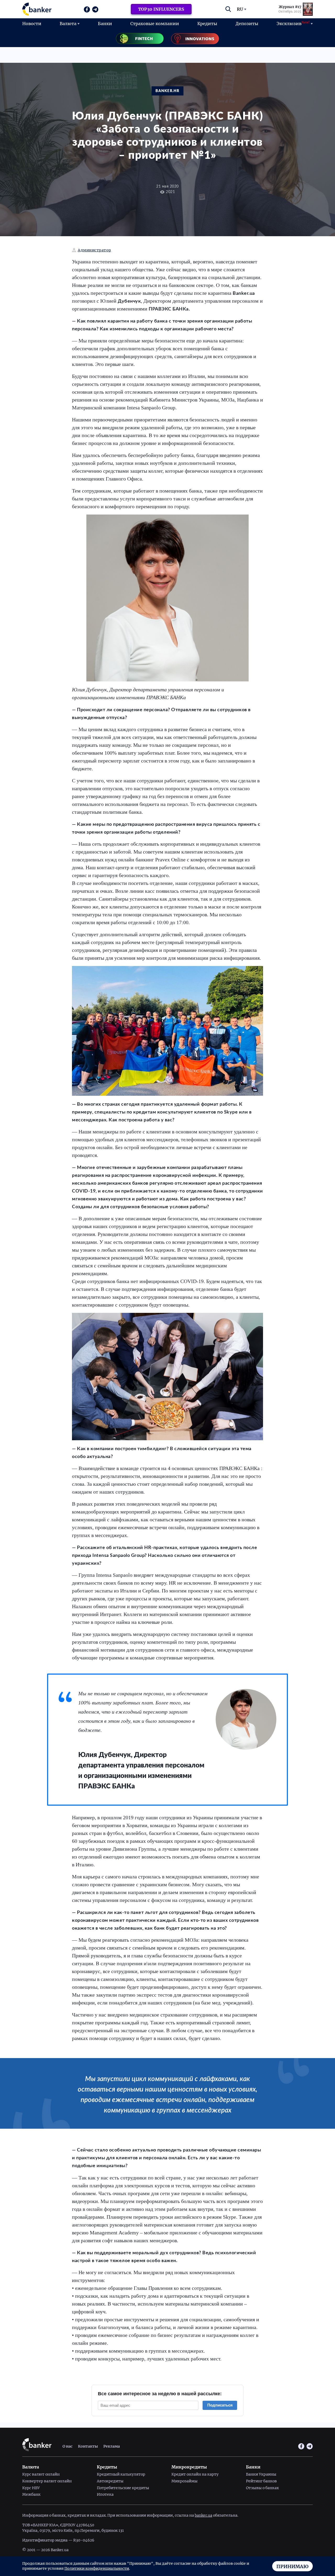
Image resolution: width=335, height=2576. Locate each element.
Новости (32, 24)
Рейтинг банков (261, 2481)
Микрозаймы (185, 2481)
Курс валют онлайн (41, 2474)
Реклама (112, 2446)
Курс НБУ (31, 2488)
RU (240, 9)
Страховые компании (155, 24)
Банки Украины (261, 2474)
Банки (105, 24)
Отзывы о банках (262, 2488)
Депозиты (247, 24)
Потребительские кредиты (123, 2488)
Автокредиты (110, 2481)
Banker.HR (167, 91)
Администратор (94, 250)
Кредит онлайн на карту (195, 2474)
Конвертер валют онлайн (47, 2481)
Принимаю (292, 2566)
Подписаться (220, 2405)
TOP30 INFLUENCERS (161, 9)
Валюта (68, 24)
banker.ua (203, 2515)
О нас (68, 2446)
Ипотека (105, 2494)
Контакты (88, 2446)
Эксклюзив (293, 23)
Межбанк (31, 2494)
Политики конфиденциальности (97, 2568)
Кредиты (207, 24)
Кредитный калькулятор (121, 2474)
